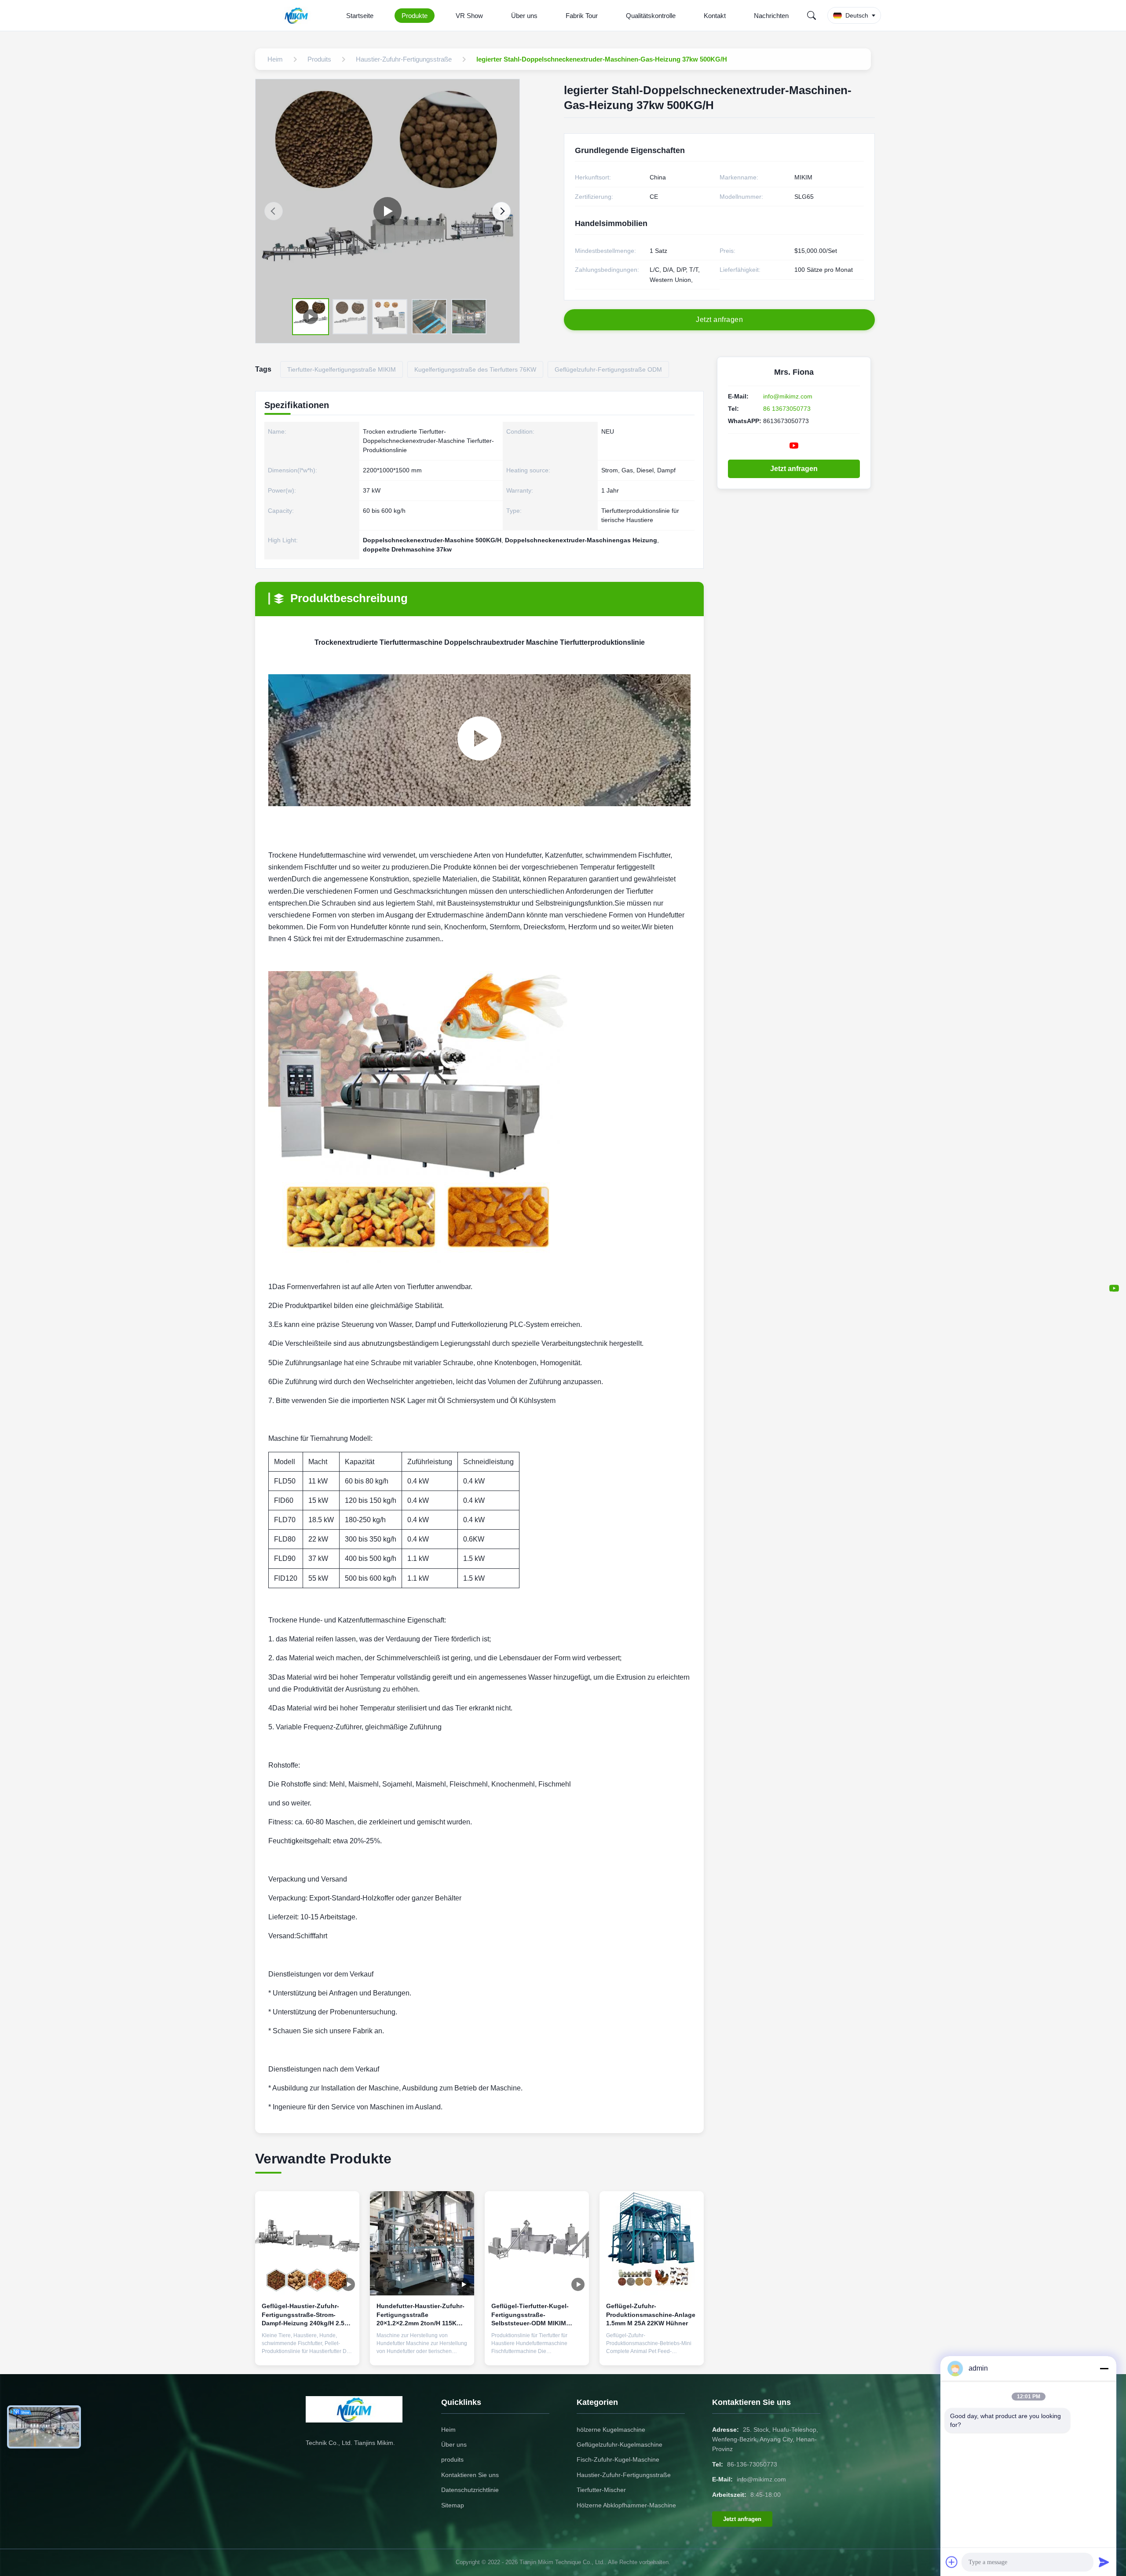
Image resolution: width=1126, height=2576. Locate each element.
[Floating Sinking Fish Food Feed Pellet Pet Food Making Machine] (388, 211)
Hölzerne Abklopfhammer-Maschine (626, 2505)
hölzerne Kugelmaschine (611, 2430)
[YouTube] (1114, 1288)
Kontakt (715, 16)
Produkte (415, 16)
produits (452, 2459)
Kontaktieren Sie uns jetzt (307, 2352)
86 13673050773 (787, 409)
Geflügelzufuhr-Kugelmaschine (620, 2444)
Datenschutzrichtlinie (470, 2490)
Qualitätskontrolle (651, 16)
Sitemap (453, 2505)
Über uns (524, 16)
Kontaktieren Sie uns (470, 2475)
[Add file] (952, 2562)
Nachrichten (771, 16)
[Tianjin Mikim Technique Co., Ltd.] (298, 15)
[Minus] (1104, 2368)
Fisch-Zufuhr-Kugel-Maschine (618, 2459)
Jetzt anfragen (794, 469)
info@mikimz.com (788, 396)
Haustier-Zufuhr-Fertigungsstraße (624, 2475)
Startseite (360, 16)
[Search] (812, 15)
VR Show (469, 16)
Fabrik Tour (582, 16)
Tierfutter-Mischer (601, 2490)
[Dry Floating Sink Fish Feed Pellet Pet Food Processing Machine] (479, 740)
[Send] (1104, 2562)
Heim (448, 2430)
